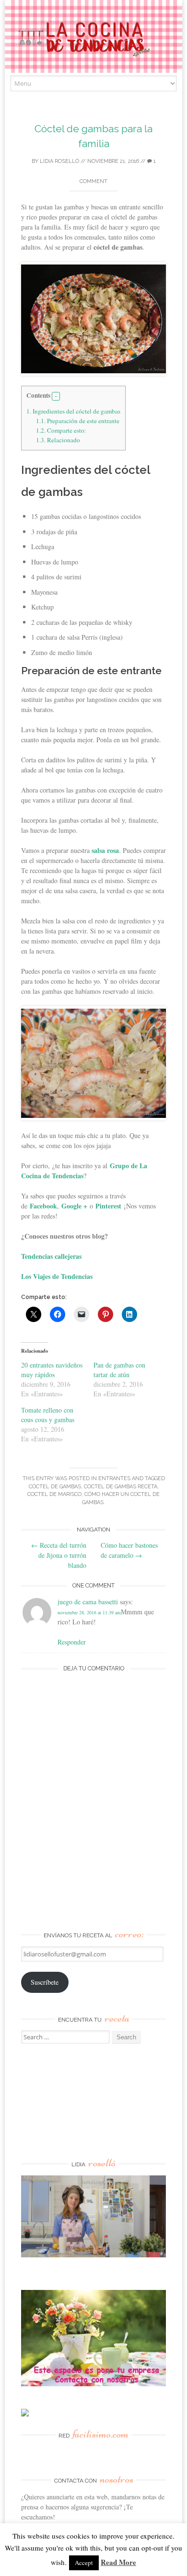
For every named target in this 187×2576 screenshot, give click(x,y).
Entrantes (114, 1478)
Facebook (43, 1206)
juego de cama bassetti (88, 1602)
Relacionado (58, 440)
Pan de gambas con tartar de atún (119, 1370)
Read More (118, 2562)
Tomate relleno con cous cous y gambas (48, 1415)
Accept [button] (84, 2563)
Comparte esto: (61, 430)
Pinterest (108, 1206)
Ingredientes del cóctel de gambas (73, 411)
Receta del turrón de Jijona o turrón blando (59, 1555)
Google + (74, 1206)
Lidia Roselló (59, 161)
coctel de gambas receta (121, 1487)
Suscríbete (45, 1982)
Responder (72, 1642)
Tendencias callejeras (51, 1256)
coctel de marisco (54, 1494)
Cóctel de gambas (55, 1487)
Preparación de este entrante (78, 421)
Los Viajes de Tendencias (57, 1276)
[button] (56, 396)
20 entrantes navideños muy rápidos (52, 1370)
